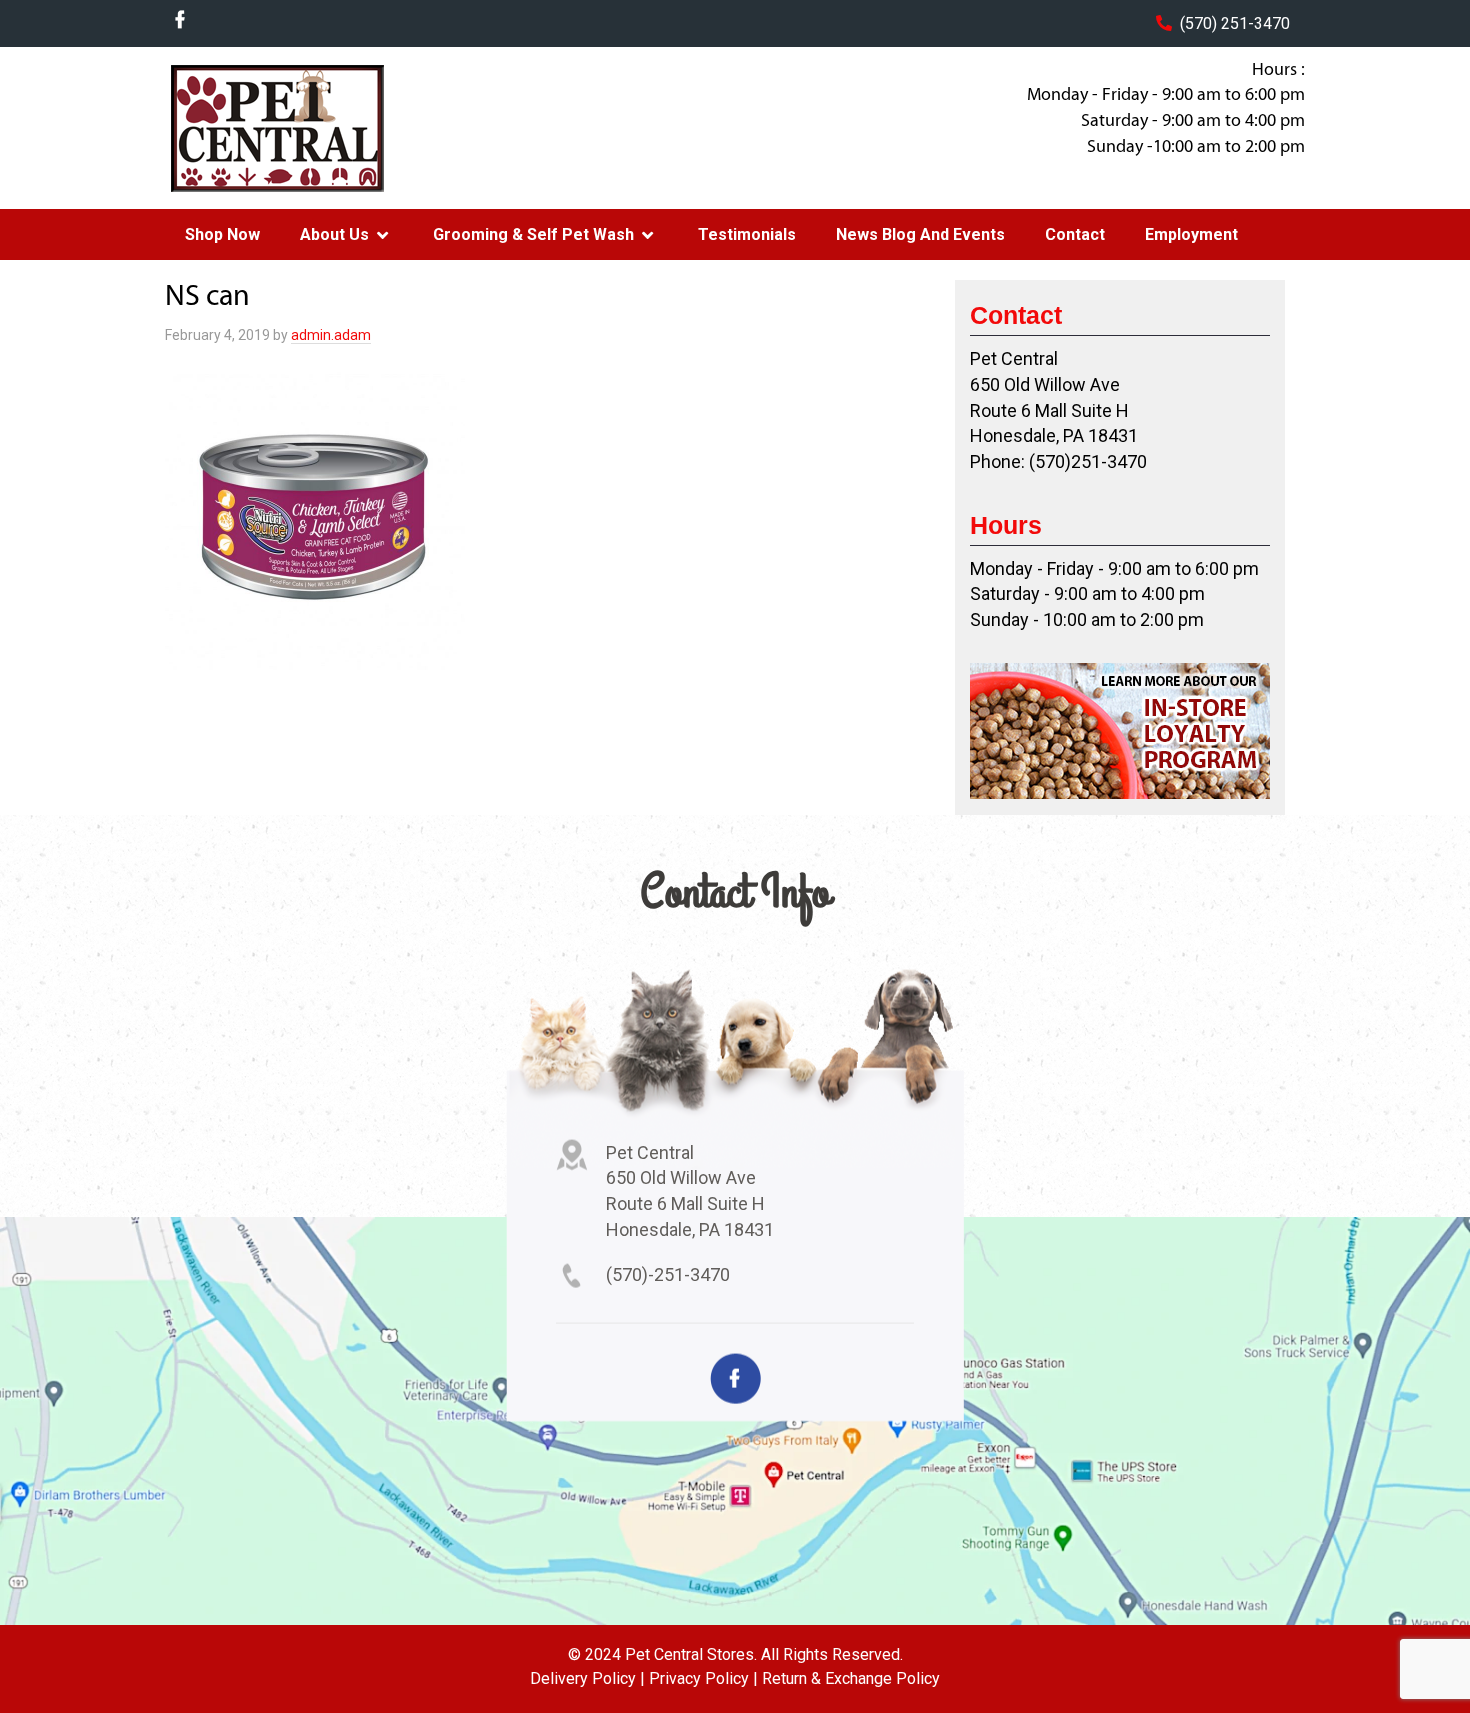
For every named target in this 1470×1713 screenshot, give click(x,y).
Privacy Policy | (703, 1678)
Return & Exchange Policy (851, 1678)
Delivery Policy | (587, 1678)
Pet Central (326, 128)
